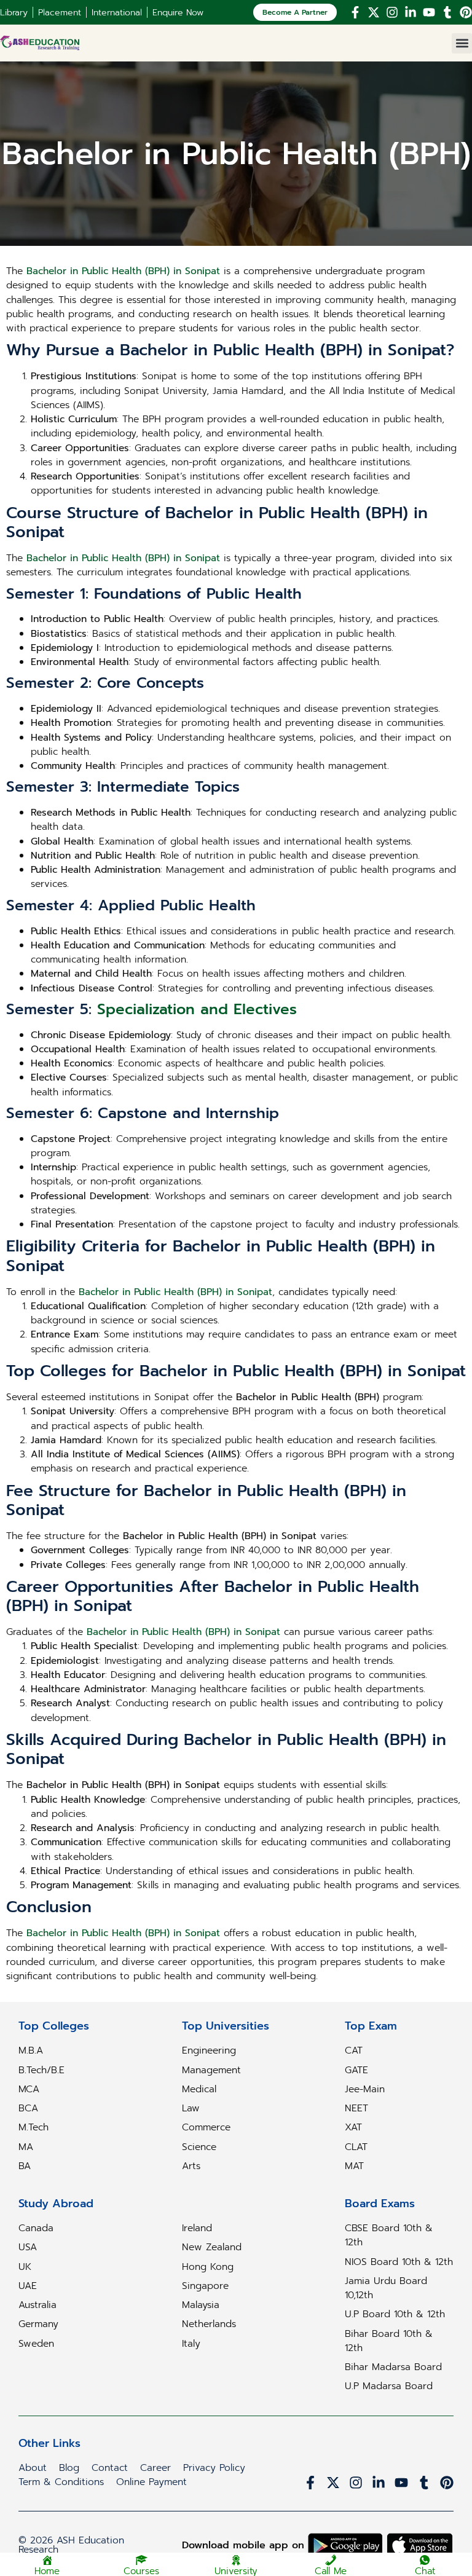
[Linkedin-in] (411, 12)
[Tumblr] (447, 12)
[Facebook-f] (355, 12)
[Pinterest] (466, 12)
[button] (462, 43)
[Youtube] (429, 12)
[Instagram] (392, 12)
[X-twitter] (374, 12)
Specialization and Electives (197, 1009)
